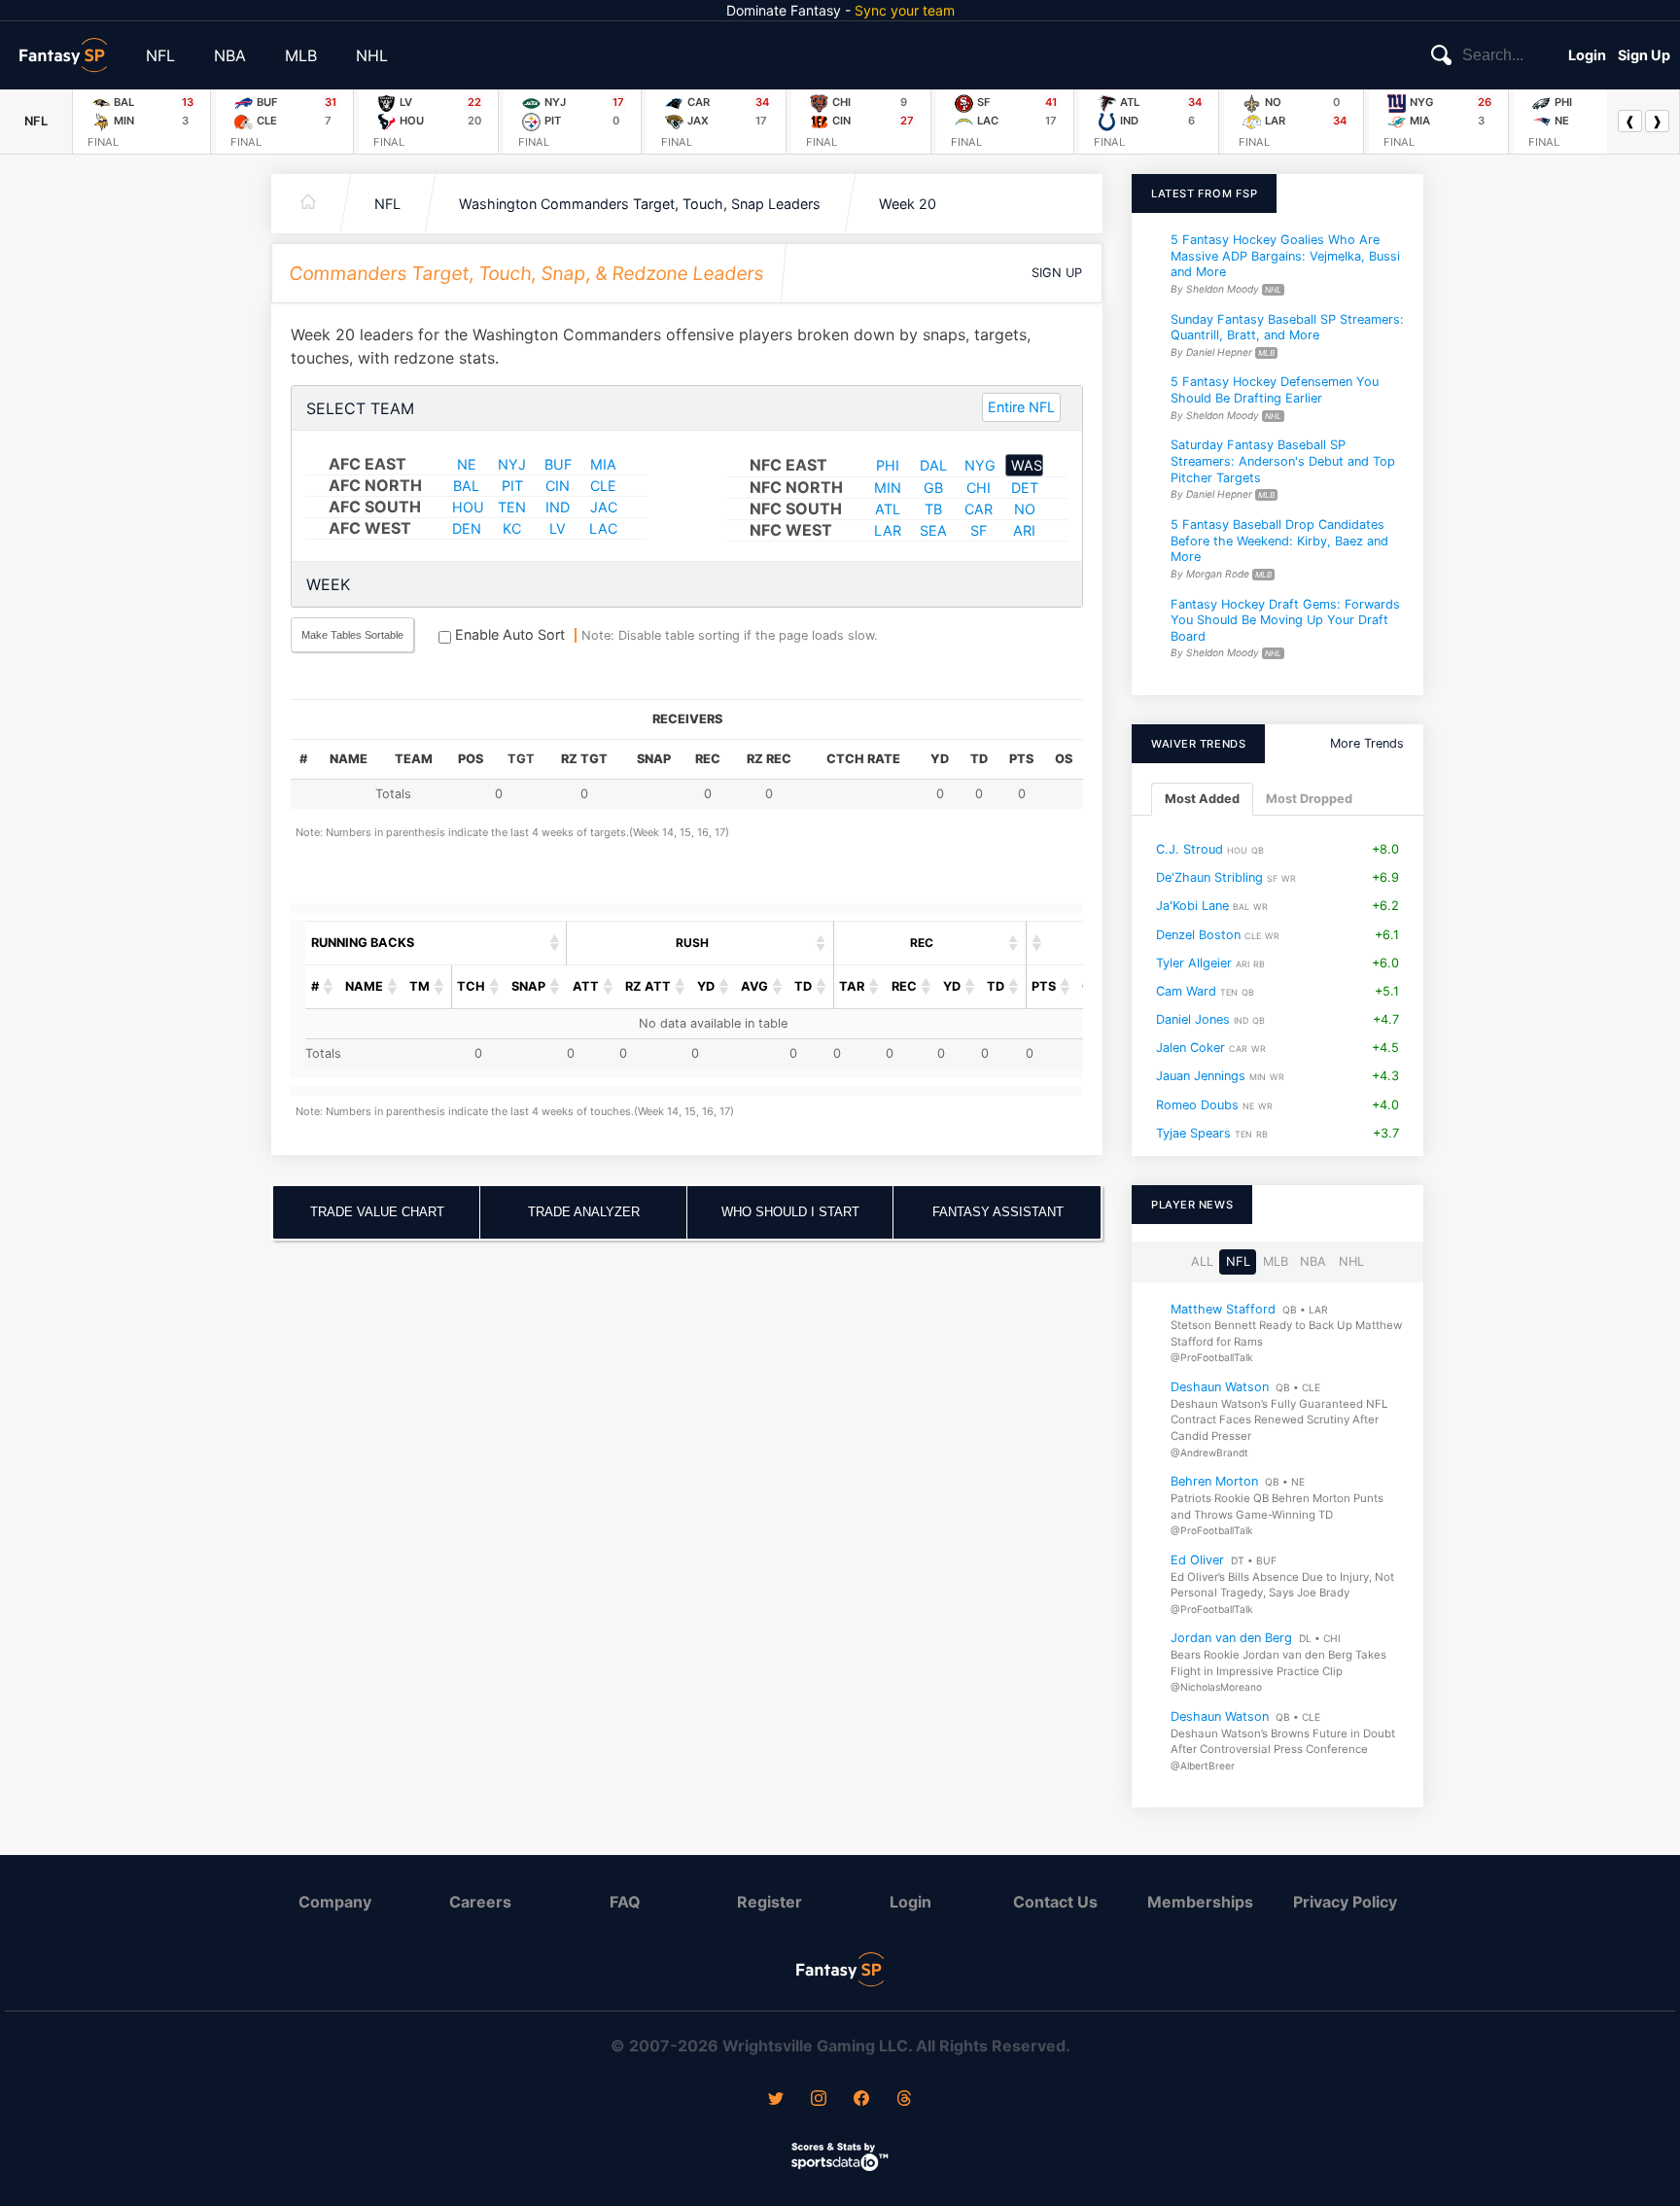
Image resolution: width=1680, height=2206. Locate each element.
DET (1025, 488)
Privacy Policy (1345, 1902)
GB (933, 488)
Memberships (1200, 1902)
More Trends (1367, 743)
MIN (888, 488)
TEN (512, 507)
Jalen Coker (1190, 1048)
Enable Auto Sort (508, 634)
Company (335, 1902)
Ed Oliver (1197, 1560)
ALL (1202, 1261)
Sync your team (905, 10)
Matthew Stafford (1223, 1308)
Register (770, 1902)
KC (512, 528)
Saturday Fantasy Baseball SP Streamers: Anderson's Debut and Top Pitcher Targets (1283, 461)
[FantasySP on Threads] (904, 2100)
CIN (558, 486)
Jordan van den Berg (1231, 1638)
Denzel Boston (1198, 934)
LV (558, 528)
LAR (888, 530)
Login (1587, 55)
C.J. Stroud (1190, 849)
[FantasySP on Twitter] (776, 2100)
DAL (933, 465)
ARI (1024, 530)
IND (558, 507)
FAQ (625, 1902)
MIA (603, 464)
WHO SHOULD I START (790, 1212)
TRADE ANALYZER (584, 1212)
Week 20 (908, 204)
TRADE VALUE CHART (377, 1212)
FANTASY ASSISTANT (998, 1212)
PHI (888, 465)
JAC (604, 507)
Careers (480, 1902)
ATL (888, 509)
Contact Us (1055, 1902)
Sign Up (1644, 55)
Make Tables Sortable (352, 635)
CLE (603, 486)
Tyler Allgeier (1194, 963)
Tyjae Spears (1193, 1133)
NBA (230, 55)
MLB (301, 55)
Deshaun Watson (1220, 1387)
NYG (980, 465)
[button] (555, 943)
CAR (979, 509)
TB (933, 509)
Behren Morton (1214, 1481)
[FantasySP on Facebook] (861, 2100)
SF (979, 530)
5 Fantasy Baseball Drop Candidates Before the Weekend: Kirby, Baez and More (1279, 541)
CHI (979, 488)
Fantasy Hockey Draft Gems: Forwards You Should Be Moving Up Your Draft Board (1285, 619)
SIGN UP (1057, 273)
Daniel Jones (1193, 1019)
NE (467, 464)
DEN (467, 528)
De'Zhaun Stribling (1209, 877)
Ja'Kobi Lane (1192, 906)
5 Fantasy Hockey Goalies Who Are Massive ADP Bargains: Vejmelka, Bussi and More (1285, 256)
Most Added (1202, 799)
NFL (160, 55)
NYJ (512, 464)
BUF (558, 464)
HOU (468, 507)
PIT (512, 486)
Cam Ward (1186, 991)
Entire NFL (1021, 407)
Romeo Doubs (1197, 1105)
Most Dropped (1309, 799)
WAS (1027, 465)
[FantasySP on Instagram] (819, 2100)
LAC (603, 528)
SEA (933, 530)
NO (1025, 509)
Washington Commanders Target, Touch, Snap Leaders (640, 204)
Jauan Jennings (1201, 1076)
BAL (466, 486)
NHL (372, 55)
